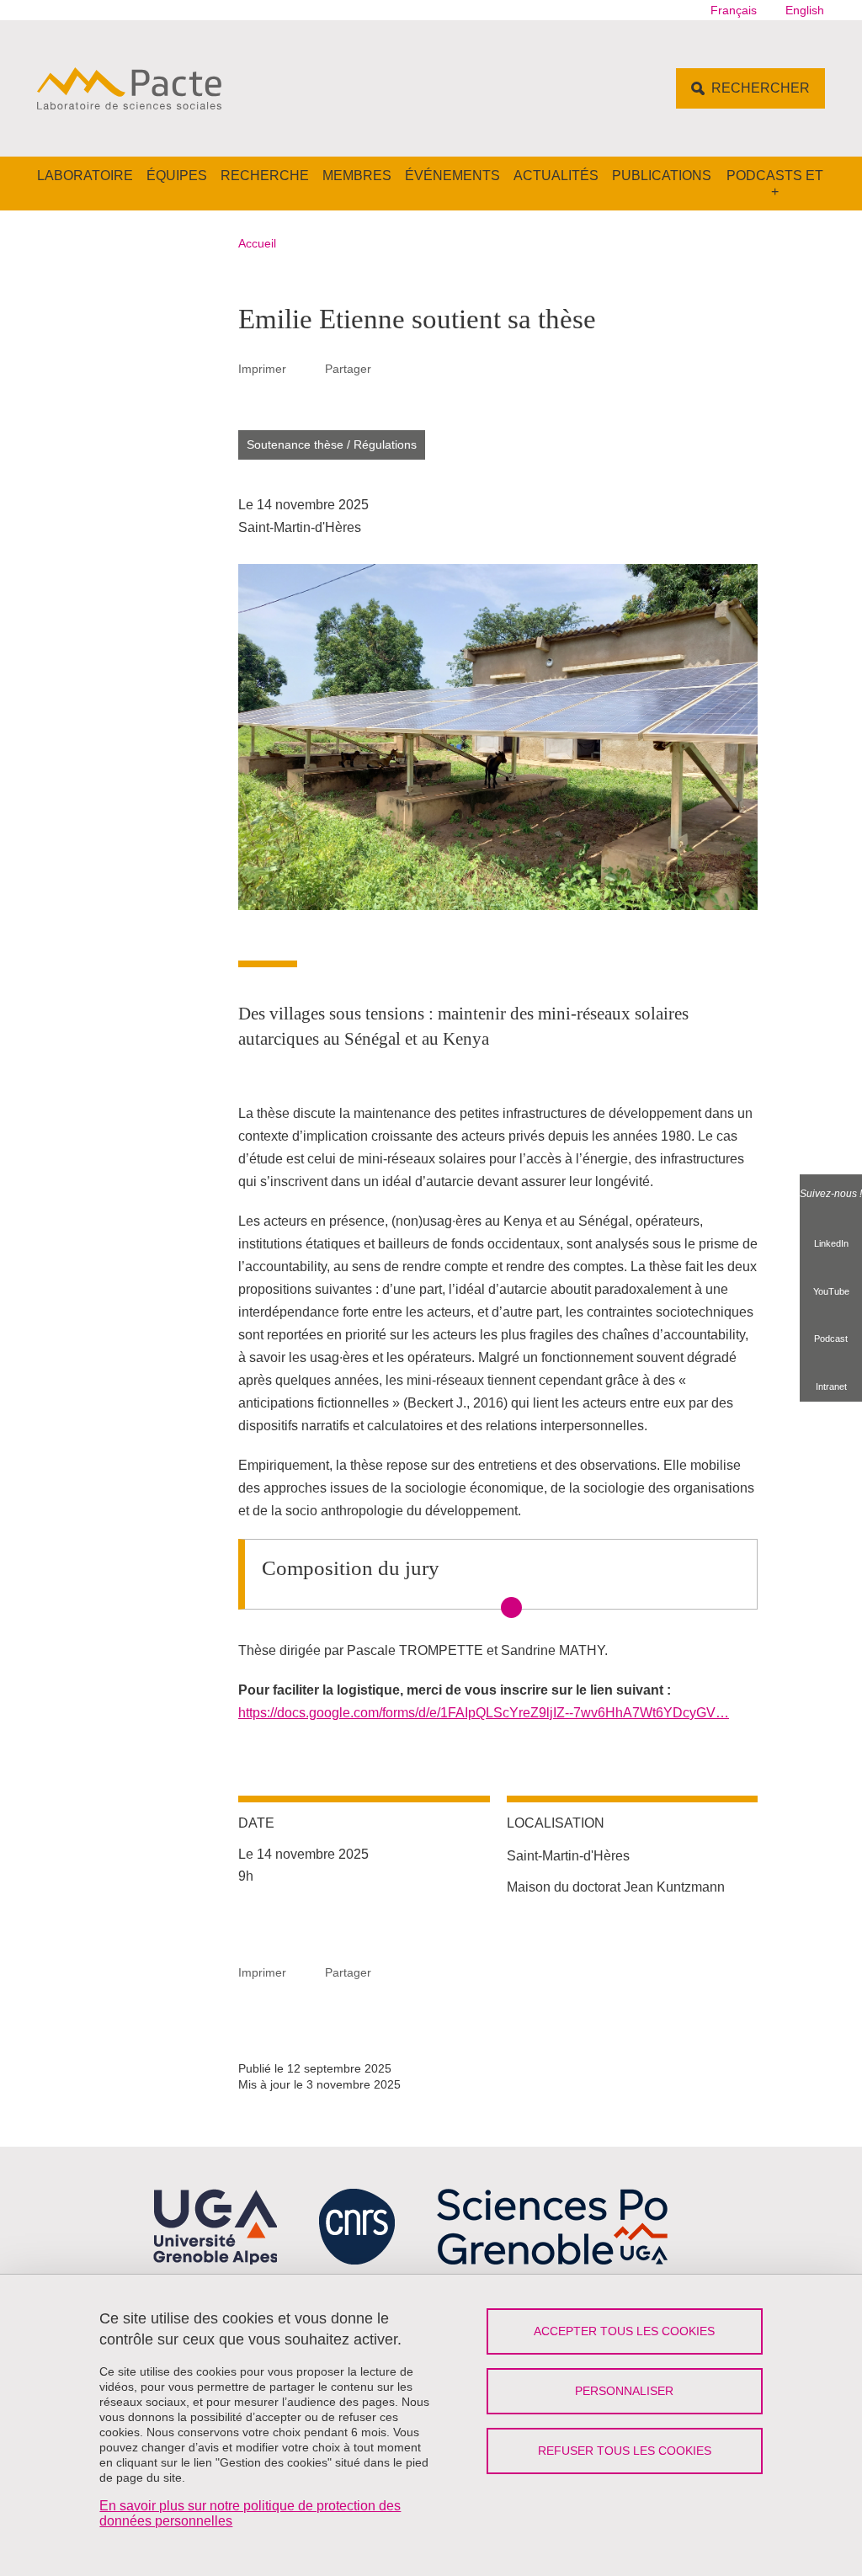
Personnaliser (624, 2391)
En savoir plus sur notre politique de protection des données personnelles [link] (250, 2513)
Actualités (556, 176)
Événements (452, 176)
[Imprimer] (306, 369)
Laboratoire (85, 176)
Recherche (265, 176)
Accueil (257, 243)
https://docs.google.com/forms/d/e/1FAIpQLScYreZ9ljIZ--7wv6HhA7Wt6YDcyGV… (484, 1713)
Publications (662, 176)
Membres (357, 176)
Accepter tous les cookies (624, 2331)
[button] (391, 368)
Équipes (177, 176)
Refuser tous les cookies (625, 2451)
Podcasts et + (775, 184)
